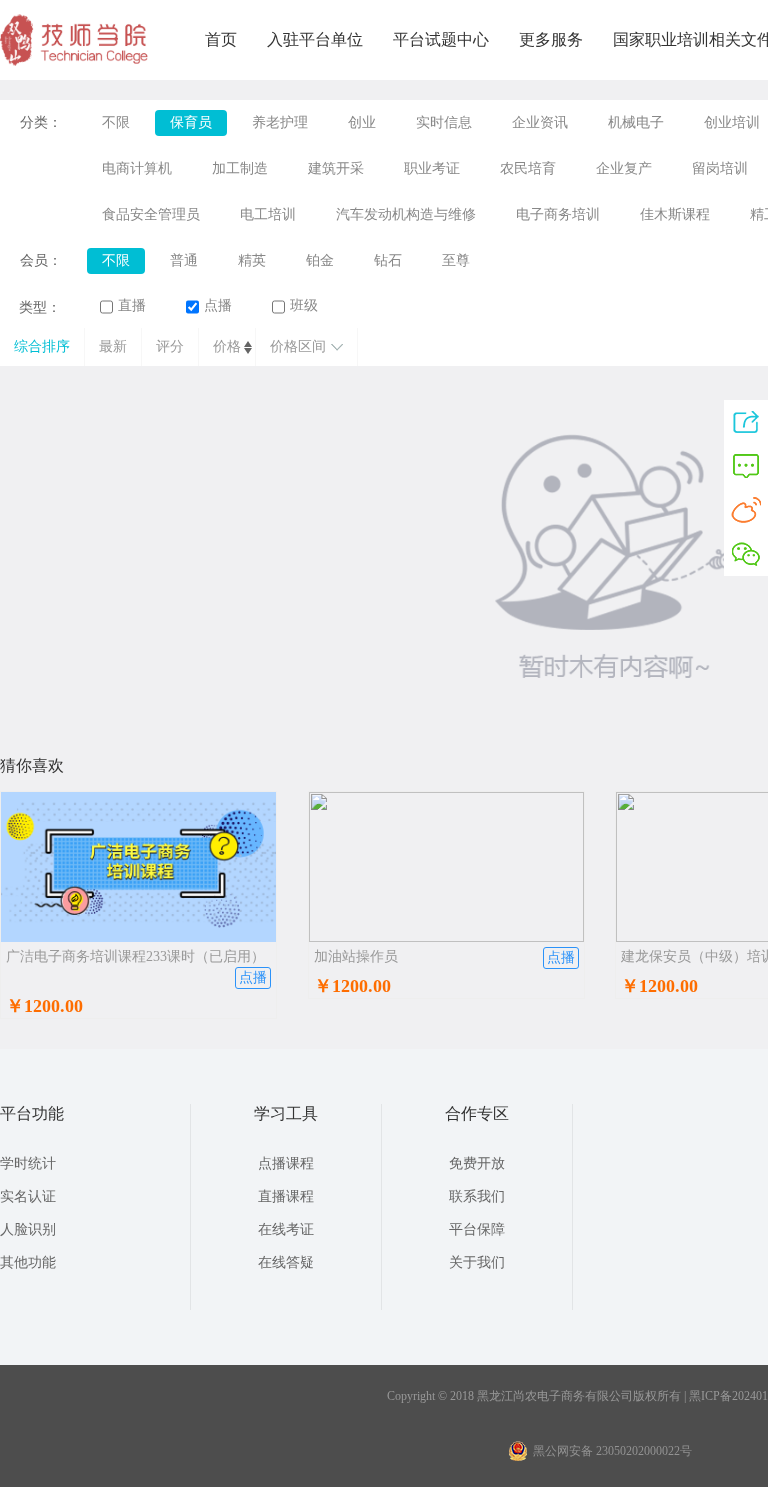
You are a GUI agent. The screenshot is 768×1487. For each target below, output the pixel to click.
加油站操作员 (356, 956)
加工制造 (240, 168)
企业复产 (624, 168)
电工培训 (268, 214)
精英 (252, 260)
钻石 (388, 260)
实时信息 (444, 122)
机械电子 (636, 122)
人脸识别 (28, 1229)
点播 (218, 305)
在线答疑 (286, 1262)
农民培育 (528, 168)
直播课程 (286, 1196)
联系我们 (477, 1196)
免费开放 (477, 1163)
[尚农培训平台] (75, 62)
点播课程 (286, 1163)
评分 (170, 346)
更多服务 (551, 39)
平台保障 (477, 1229)
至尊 (456, 260)
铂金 (320, 260)
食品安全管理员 (151, 214)
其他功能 (28, 1262)
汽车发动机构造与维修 (406, 214)
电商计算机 (137, 168)
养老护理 (280, 122)
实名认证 (28, 1196)
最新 (113, 346)
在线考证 (286, 1229)
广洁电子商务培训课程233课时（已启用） (135, 956)
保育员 (191, 122)
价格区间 (298, 346)
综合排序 (42, 346)
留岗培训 (720, 168)
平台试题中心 (441, 39)
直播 (132, 305)
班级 (304, 305)
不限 (116, 122)
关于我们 (477, 1262)
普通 (184, 260)
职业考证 (432, 168)
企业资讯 (540, 122)
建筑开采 (336, 168)
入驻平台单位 (315, 39)
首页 (221, 39)
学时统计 (28, 1163)
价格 (227, 346)
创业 (362, 122)
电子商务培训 (558, 214)
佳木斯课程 (675, 214)
